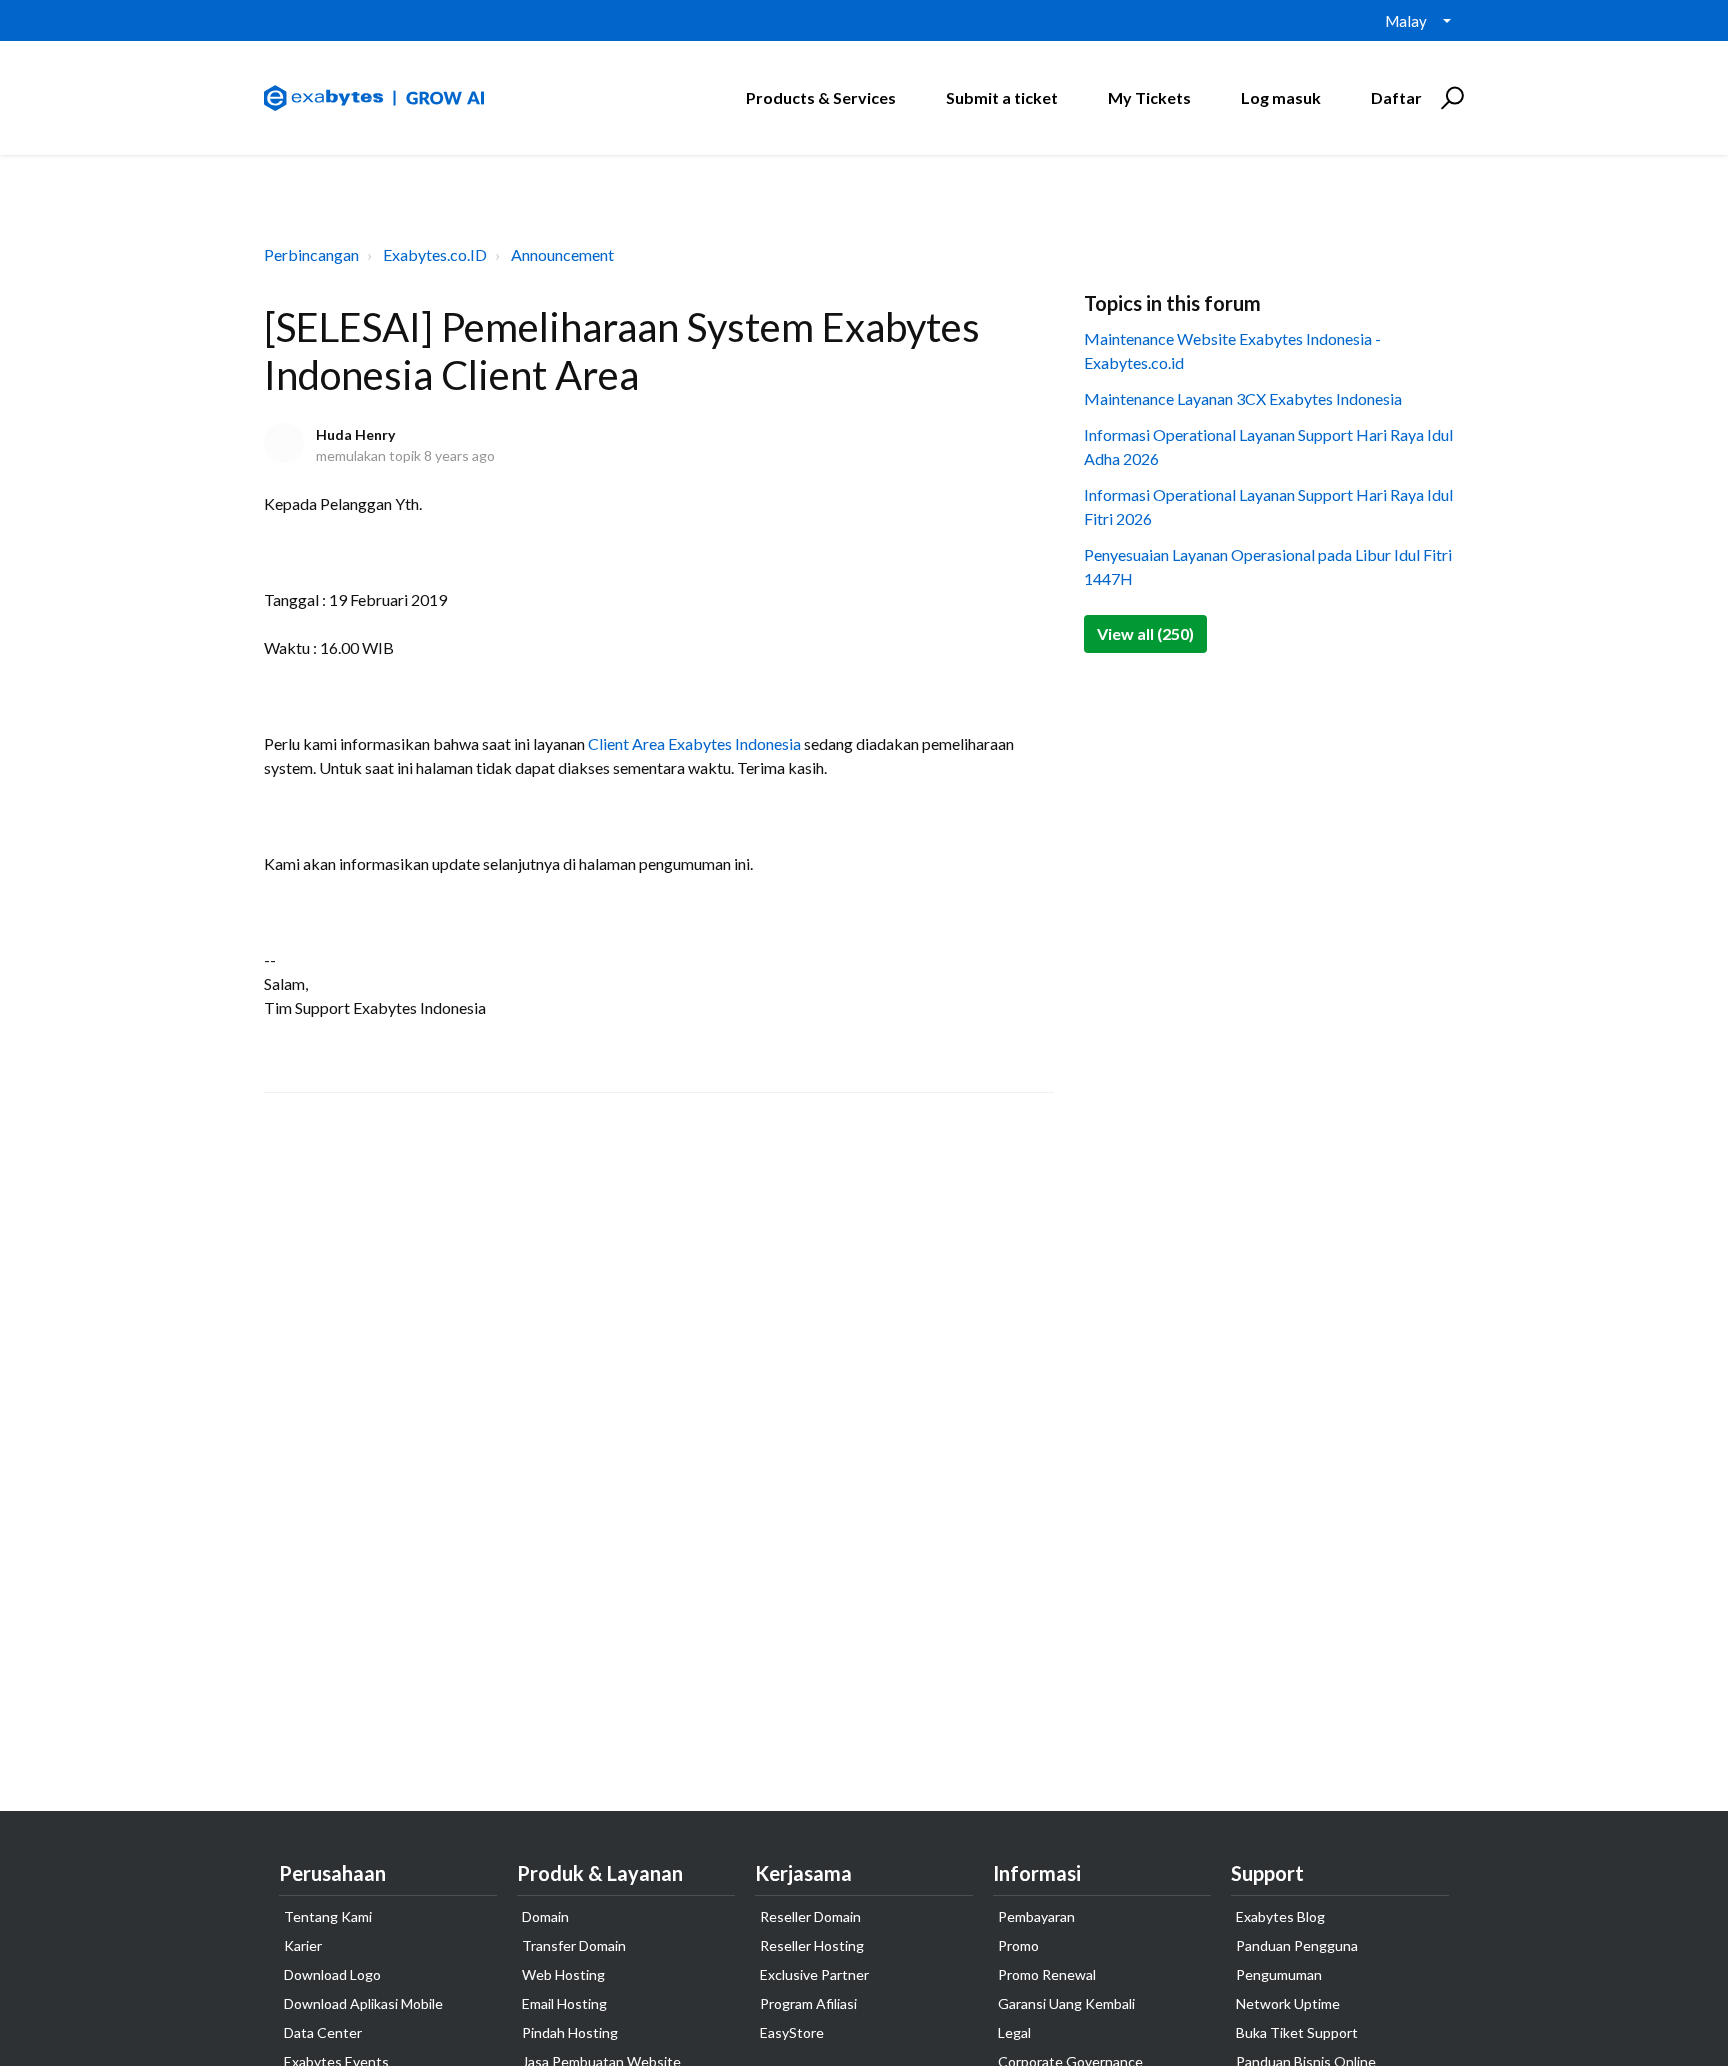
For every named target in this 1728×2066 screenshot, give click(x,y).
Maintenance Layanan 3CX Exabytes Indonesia (1243, 398)
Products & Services (821, 97)
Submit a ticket (1002, 97)
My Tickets (1149, 97)
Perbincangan (311, 254)
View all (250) (1145, 633)
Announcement (562, 254)
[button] (1449, 98)
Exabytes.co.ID (435, 254)
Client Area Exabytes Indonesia (694, 743)
